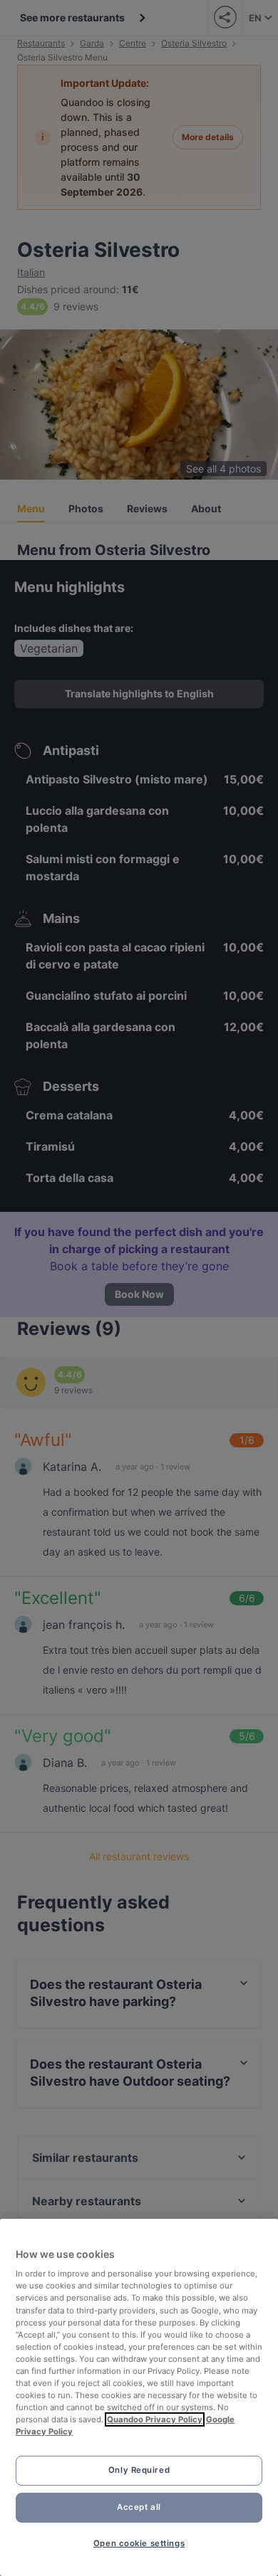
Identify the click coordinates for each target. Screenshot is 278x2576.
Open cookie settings (139, 2543)
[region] (139, 2397)
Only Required (139, 2470)
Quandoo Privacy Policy (155, 2419)
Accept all (139, 2507)
